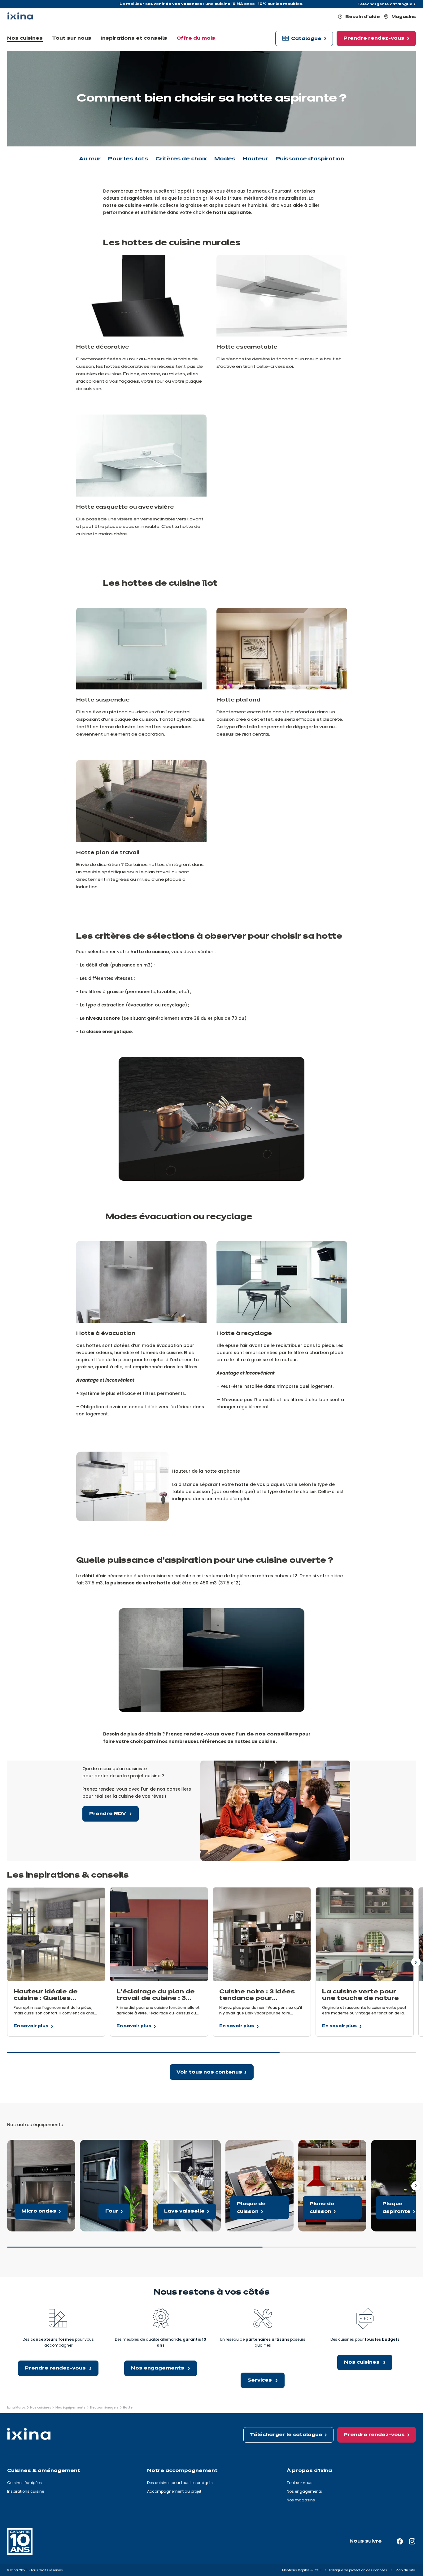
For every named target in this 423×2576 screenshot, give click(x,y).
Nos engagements (158, 2368)
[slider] (211, 2055)
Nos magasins (301, 2500)
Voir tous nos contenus (209, 2072)
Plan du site (406, 2570)
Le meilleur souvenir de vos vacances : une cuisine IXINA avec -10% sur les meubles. (211, 4)
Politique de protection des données (359, 2570)
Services (260, 2380)
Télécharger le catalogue (385, 4)
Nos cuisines (362, 2362)
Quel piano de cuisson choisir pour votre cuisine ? (331, 2147)
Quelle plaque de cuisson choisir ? (254, 2147)
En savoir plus (31, 2027)
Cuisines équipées (24, 2483)
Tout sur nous (300, 2483)
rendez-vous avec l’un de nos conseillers (241, 1734)
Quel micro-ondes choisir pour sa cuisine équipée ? (36, 2147)
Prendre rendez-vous (56, 2368)
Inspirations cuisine (26, 2491)
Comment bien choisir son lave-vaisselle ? (182, 2147)
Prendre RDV (108, 1814)
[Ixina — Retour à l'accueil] (20, 16)
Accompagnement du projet (174, 2491)
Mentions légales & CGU (302, 2570)
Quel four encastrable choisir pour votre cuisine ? (113, 2147)
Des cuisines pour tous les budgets (180, 2483)
